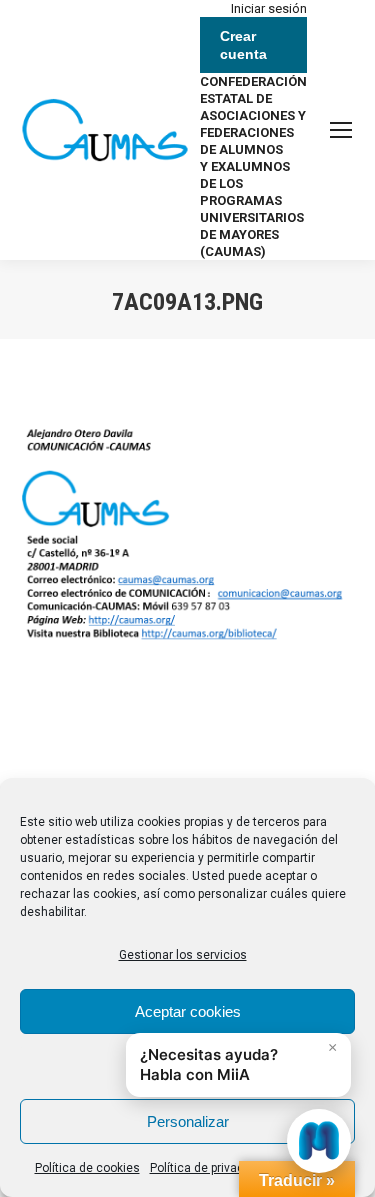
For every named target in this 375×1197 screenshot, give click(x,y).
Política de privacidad (209, 1168)
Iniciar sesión (269, 8)
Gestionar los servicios (183, 955)
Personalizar (188, 1121)
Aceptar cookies (188, 1011)
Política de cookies (87, 1168)
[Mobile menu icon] (341, 130)
